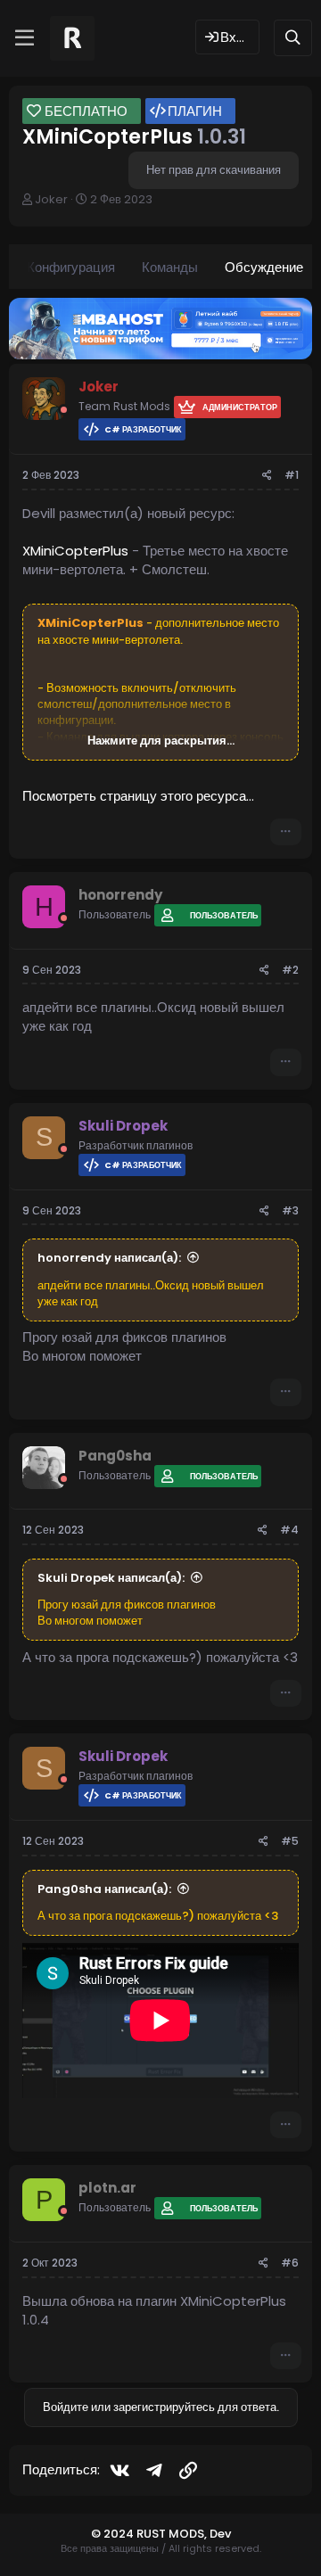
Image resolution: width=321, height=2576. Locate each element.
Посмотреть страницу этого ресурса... (138, 796)
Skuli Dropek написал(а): (111, 1578)
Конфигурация (71, 267)
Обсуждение (264, 267)
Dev (220, 2534)
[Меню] (25, 38)
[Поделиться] (267, 476)
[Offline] (64, 410)
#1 (292, 475)
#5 (290, 1841)
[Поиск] (293, 38)
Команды (170, 267)
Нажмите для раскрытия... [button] (161, 741)
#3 (290, 1210)
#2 (290, 970)
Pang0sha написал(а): (104, 1889)
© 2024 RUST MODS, (150, 2534)
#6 (290, 2263)
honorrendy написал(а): (109, 1258)
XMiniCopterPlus (75, 551)
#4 (289, 1530)
